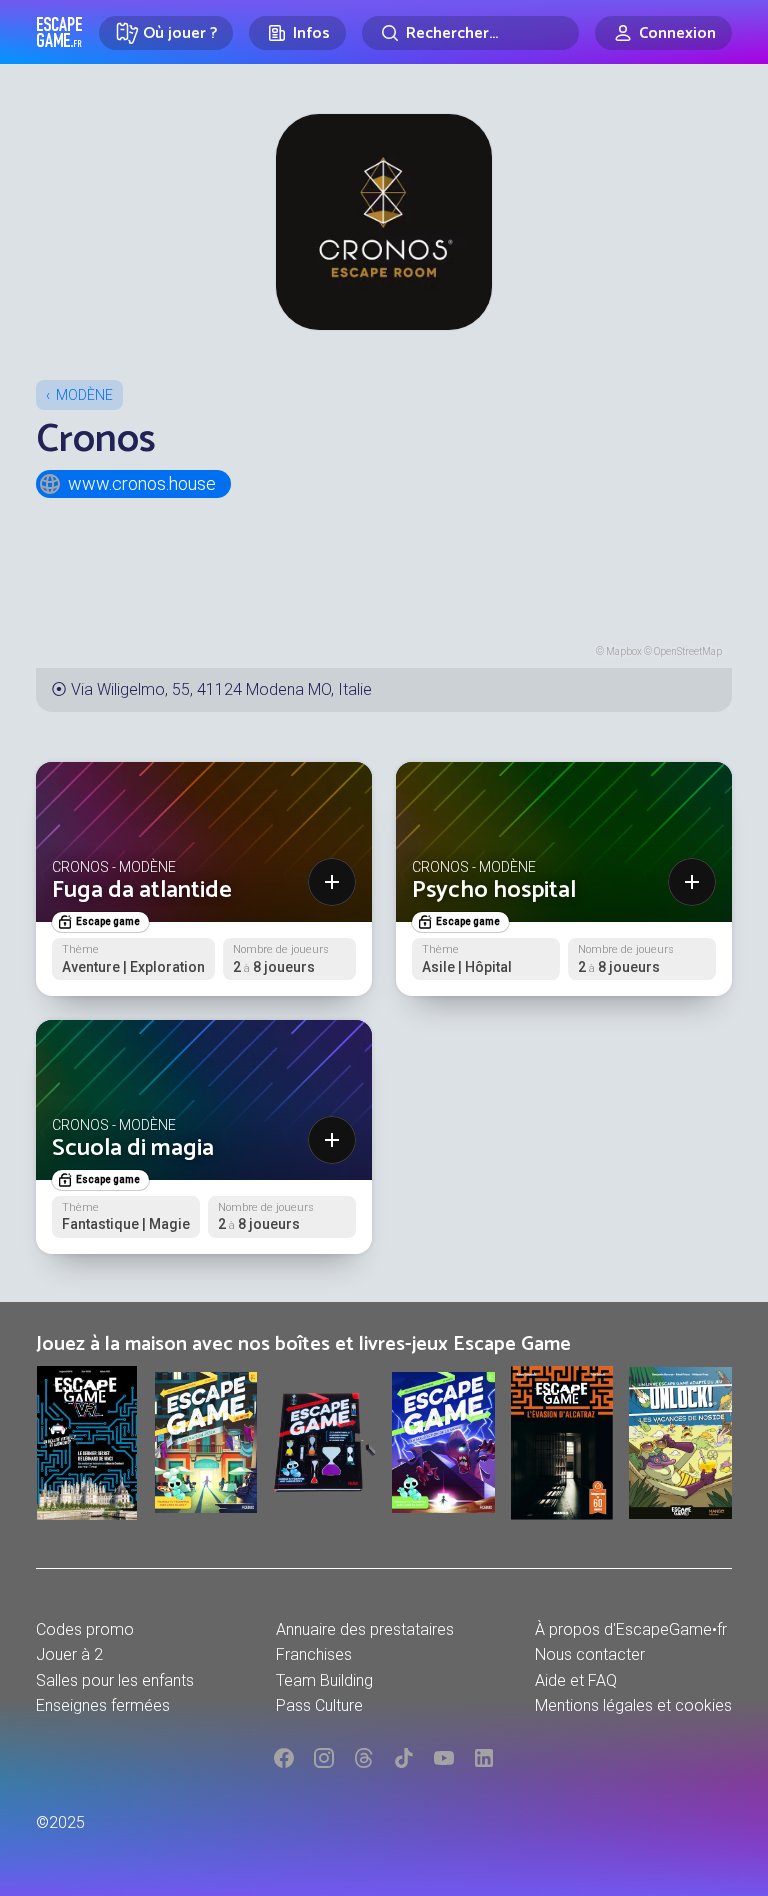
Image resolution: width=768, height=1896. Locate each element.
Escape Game (59, 32)
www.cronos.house (142, 483)
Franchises (314, 1654)
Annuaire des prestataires (365, 1629)
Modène (84, 395)
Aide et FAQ (576, 1680)
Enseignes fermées (103, 1705)
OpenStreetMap (688, 651)
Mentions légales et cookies (633, 1705)
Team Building (324, 1680)
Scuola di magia (133, 1148)
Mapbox (624, 651)
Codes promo (85, 1629)
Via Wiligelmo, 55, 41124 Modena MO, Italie (221, 689)
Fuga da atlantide (142, 890)
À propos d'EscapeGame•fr (631, 1629)
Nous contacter (590, 1654)
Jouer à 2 (69, 1654)
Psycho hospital (494, 890)
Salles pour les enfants (115, 1680)
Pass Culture (319, 1705)
